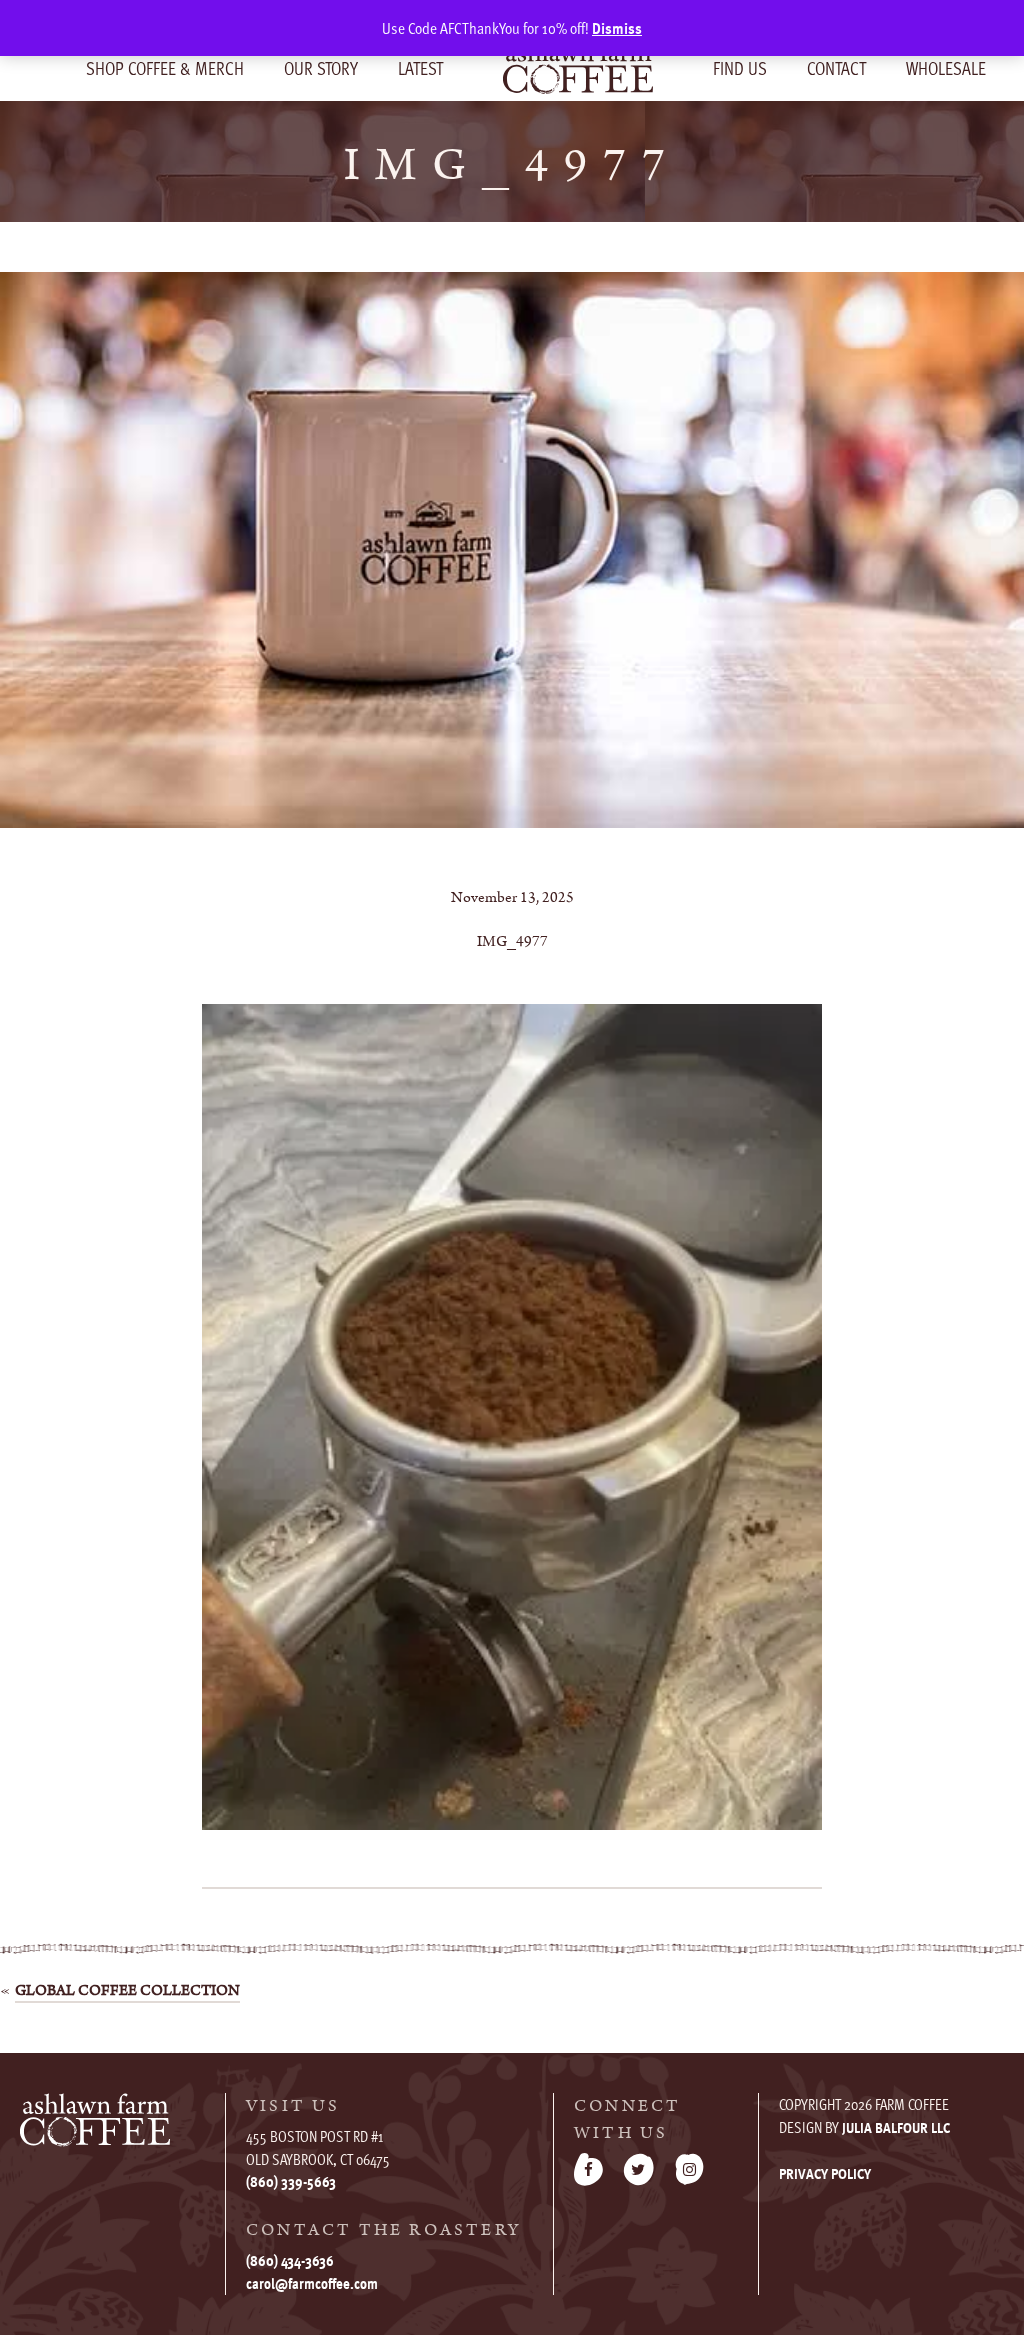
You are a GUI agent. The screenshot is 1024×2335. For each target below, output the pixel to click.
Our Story (321, 67)
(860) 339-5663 (291, 2181)
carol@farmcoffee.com (312, 2283)
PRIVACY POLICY (825, 2173)
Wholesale (946, 67)
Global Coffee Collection (127, 1990)
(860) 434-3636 (290, 2260)
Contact (836, 67)
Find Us (740, 67)
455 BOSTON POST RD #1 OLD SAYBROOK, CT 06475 (318, 2147)
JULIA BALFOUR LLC (896, 2127)
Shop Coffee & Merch (165, 67)
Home (578, 67)
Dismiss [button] (617, 28)
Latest (420, 67)
